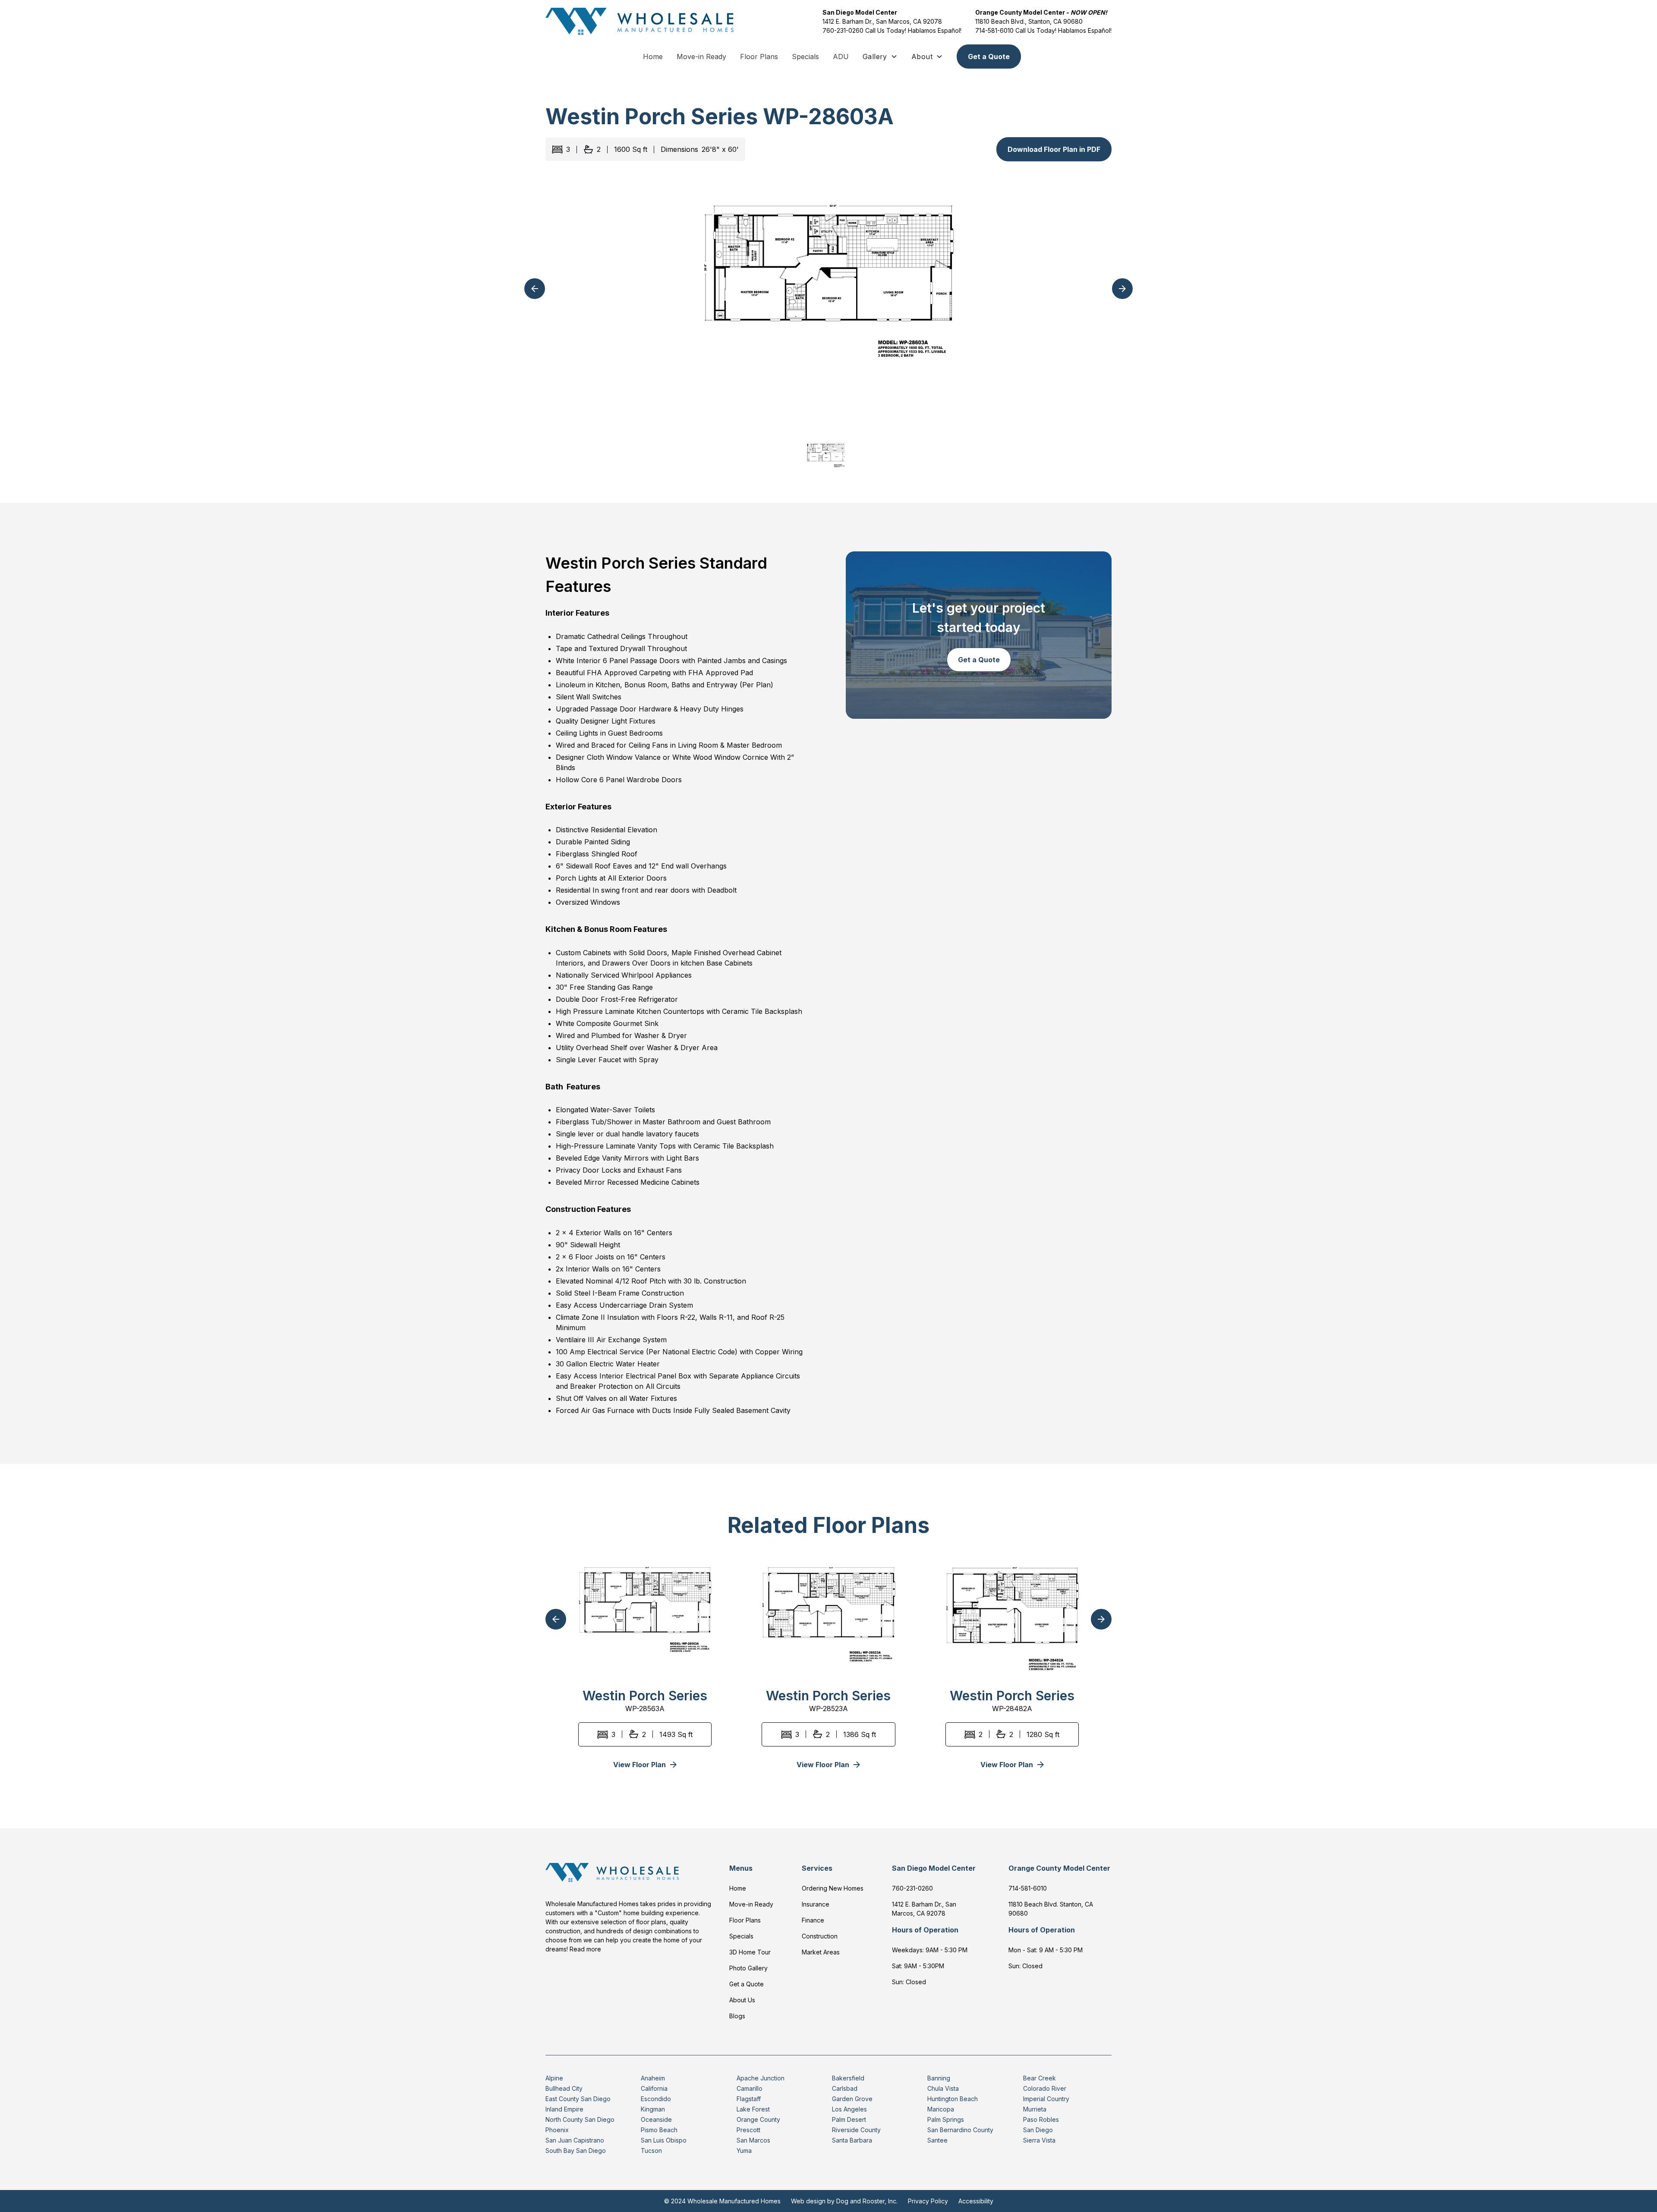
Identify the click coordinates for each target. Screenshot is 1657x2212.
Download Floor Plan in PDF (1054, 149)
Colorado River (1045, 2088)
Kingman (653, 2109)
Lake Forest (753, 2109)
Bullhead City (564, 2088)
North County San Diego (580, 2119)
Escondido (656, 2099)
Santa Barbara (852, 2140)
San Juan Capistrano (575, 2140)
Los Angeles (849, 2109)
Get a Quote (989, 57)
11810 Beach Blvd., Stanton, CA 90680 (1029, 21)
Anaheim (653, 2078)
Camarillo (750, 2088)
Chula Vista (943, 2088)
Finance (813, 1920)
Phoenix (557, 2130)
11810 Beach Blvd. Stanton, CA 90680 (1051, 1909)
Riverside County (856, 2130)
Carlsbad (845, 2088)
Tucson (651, 2151)
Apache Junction (761, 2078)
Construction (820, 1936)
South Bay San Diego (576, 2151)
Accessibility (976, 2201)
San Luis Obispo (664, 2140)
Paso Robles (1041, 2119)
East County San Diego (578, 2099)
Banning (939, 2078)
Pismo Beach (659, 2130)
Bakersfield (848, 2078)
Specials (805, 57)
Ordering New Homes (833, 1888)
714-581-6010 (994, 30)
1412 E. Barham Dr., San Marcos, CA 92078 (882, 21)
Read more (585, 1949)
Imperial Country (1046, 2099)
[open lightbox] (828, 299)
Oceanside (656, 2119)
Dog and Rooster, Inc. (867, 2201)
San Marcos (753, 2140)
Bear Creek (1040, 2078)
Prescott (748, 2130)
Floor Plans (759, 57)
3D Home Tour (750, 1952)
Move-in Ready (701, 57)
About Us (742, 2000)
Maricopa (941, 2109)
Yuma (744, 2151)
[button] (880, 57)
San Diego (1038, 2130)
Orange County (758, 2119)
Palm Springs (946, 2119)
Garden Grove (852, 2099)
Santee (937, 2140)
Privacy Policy (928, 2201)
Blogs (737, 2016)
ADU (841, 57)
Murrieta (1035, 2109)
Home (653, 57)
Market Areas (821, 1952)
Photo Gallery (748, 1968)
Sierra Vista (1039, 2140)
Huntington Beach (953, 2099)
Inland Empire (564, 2109)
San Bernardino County (960, 2130)
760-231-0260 (844, 30)
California (654, 2088)
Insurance (816, 1904)
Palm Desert (849, 2119)
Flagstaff (749, 2099)
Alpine (554, 2078)
